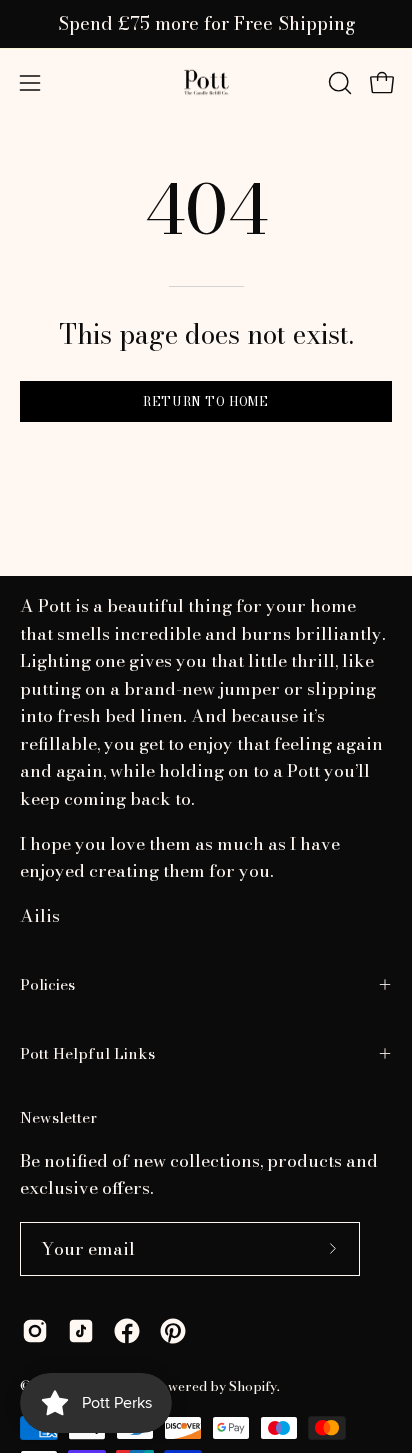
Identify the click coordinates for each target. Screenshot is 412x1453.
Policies (47, 984)
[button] (338, 83)
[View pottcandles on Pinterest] (173, 1331)
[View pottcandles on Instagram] (35, 1331)
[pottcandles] (206, 83)
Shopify (253, 1386)
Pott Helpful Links (87, 1053)
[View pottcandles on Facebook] (127, 1331)
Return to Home (205, 401)
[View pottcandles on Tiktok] (81, 1331)
